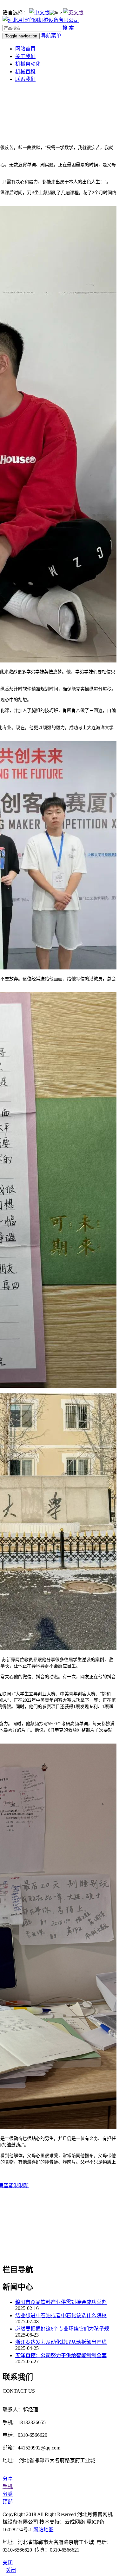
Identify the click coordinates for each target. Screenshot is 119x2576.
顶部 (8, 2502)
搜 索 (68, 28)
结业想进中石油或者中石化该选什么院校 (61, 2315)
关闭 (11, 2570)
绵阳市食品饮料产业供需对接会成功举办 (61, 2302)
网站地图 (43, 2530)
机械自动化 (28, 64)
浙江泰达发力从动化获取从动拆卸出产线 (61, 2342)
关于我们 (25, 56)
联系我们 (25, 79)
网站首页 (25, 49)
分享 (8, 2479)
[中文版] (39, 13)
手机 (8, 2486)
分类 (8, 2494)
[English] (73, 13)
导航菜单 (51, 36)
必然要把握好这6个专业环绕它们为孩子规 (62, 2329)
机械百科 (25, 72)
